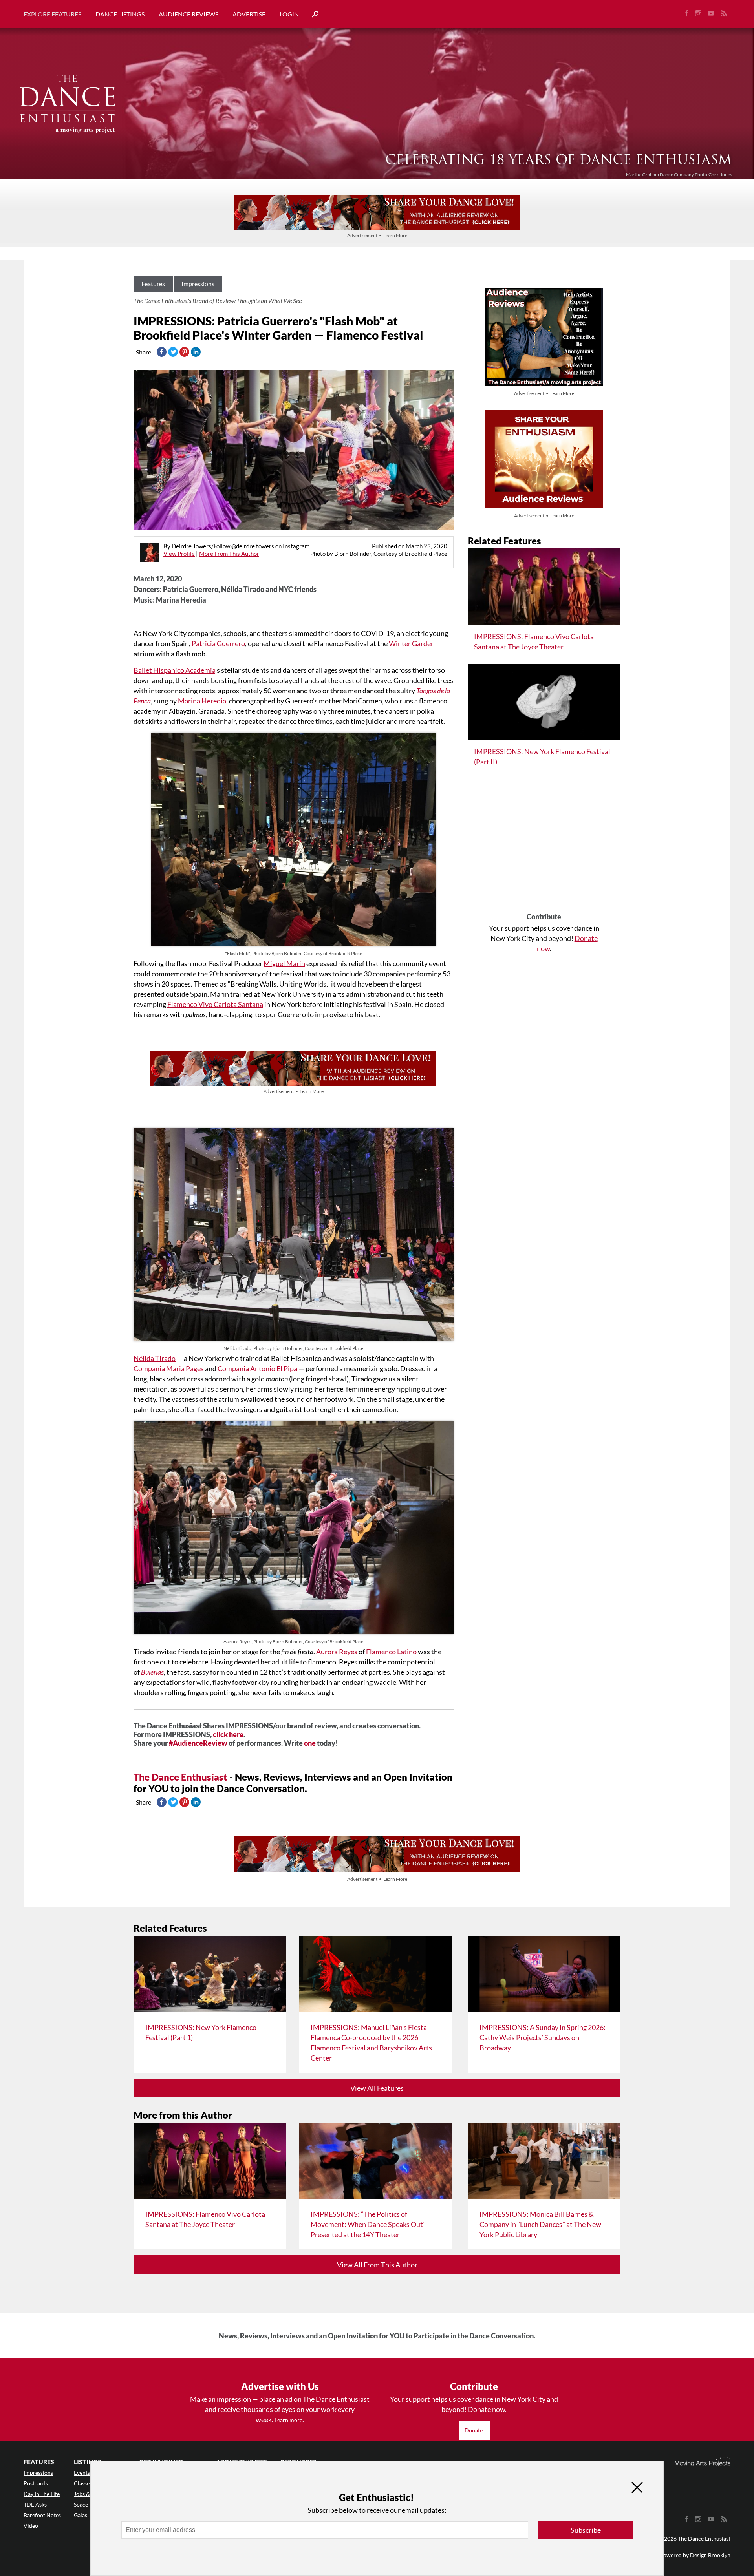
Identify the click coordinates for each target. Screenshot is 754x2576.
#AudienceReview (198, 1743)
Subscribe (586, 2530)
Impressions (198, 284)
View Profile (179, 554)
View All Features (377, 2088)
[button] (312, 14)
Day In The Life (42, 2494)
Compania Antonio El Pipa (257, 1368)
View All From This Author (377, 2265)
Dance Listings (120, 14)
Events (82, 2473)
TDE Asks (35, 2504)
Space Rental (89, 2504)
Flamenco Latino (391, 1652)
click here (228, 1734)
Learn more (288, 2420)
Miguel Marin (284, 963)
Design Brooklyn (710, 2555)
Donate (474, 2430)
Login (289, 14)
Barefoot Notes (42, 2515)
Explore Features (52, 14)
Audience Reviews (188, 14)
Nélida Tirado (155, 1358)
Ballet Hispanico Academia (174, 670)
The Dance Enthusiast (180, 1777)
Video (31, 2526)
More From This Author (229, 554)
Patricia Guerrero (218, 643)
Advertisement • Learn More (377, 235)
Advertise (249, 14)
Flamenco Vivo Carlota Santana (215, 1004)
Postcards (36, 2483)
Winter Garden (412, 643)
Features (153, 284)
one (310, 1743)
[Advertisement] (544, 846)
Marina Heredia (202, 701)
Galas (81, 2515)
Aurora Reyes (337, 1652)
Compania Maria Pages (169, 1368)
